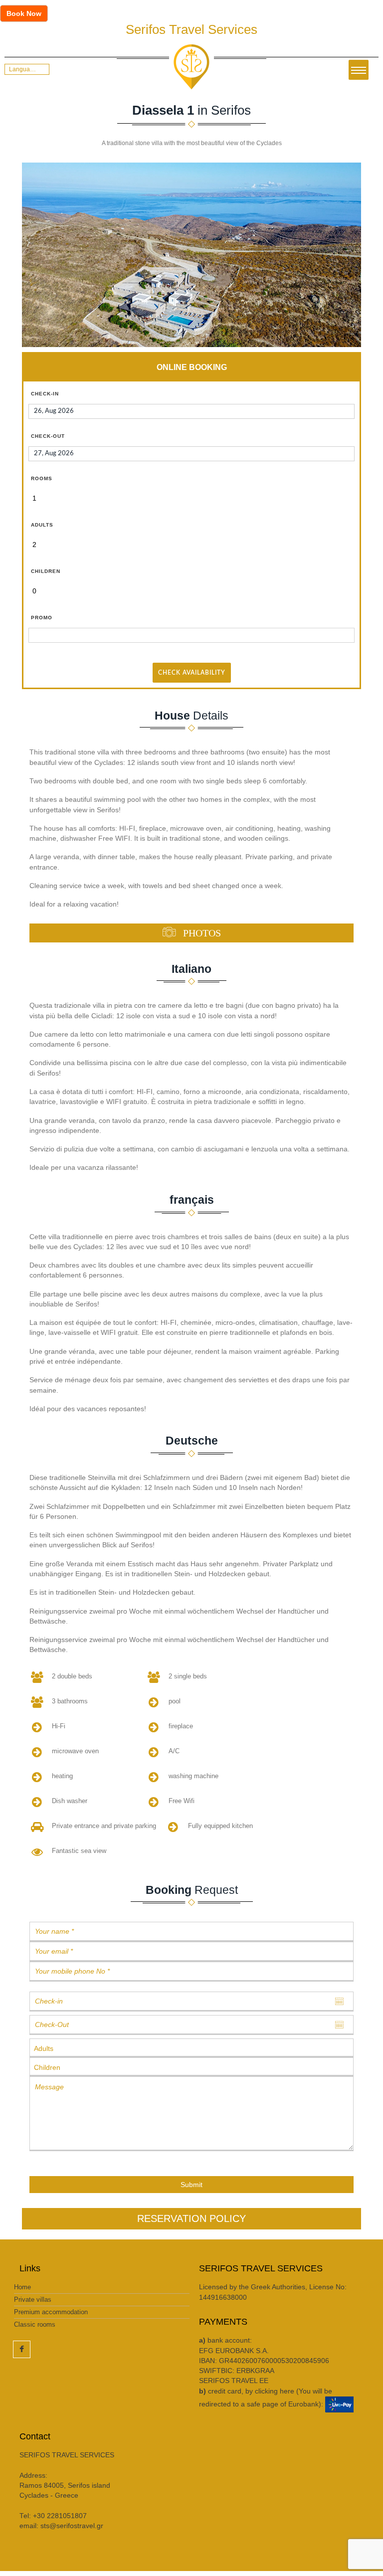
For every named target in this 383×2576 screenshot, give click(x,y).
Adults (42, 525)
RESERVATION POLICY (191, 2218)
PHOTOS (201, 932)
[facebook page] (22, 2349)
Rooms (42, 478)
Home (22, 2287)
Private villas (33, 2300)
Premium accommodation (51, 2312)
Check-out (48, 436)
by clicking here (270, 2391)
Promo (42, 618)
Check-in (45, 394)
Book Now (24, 13)
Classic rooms (35, 2324)
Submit (191, 2185)
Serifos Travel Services (191, 29)
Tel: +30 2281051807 (53, 2516)
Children (46, 571)
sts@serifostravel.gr (72, 2526)
